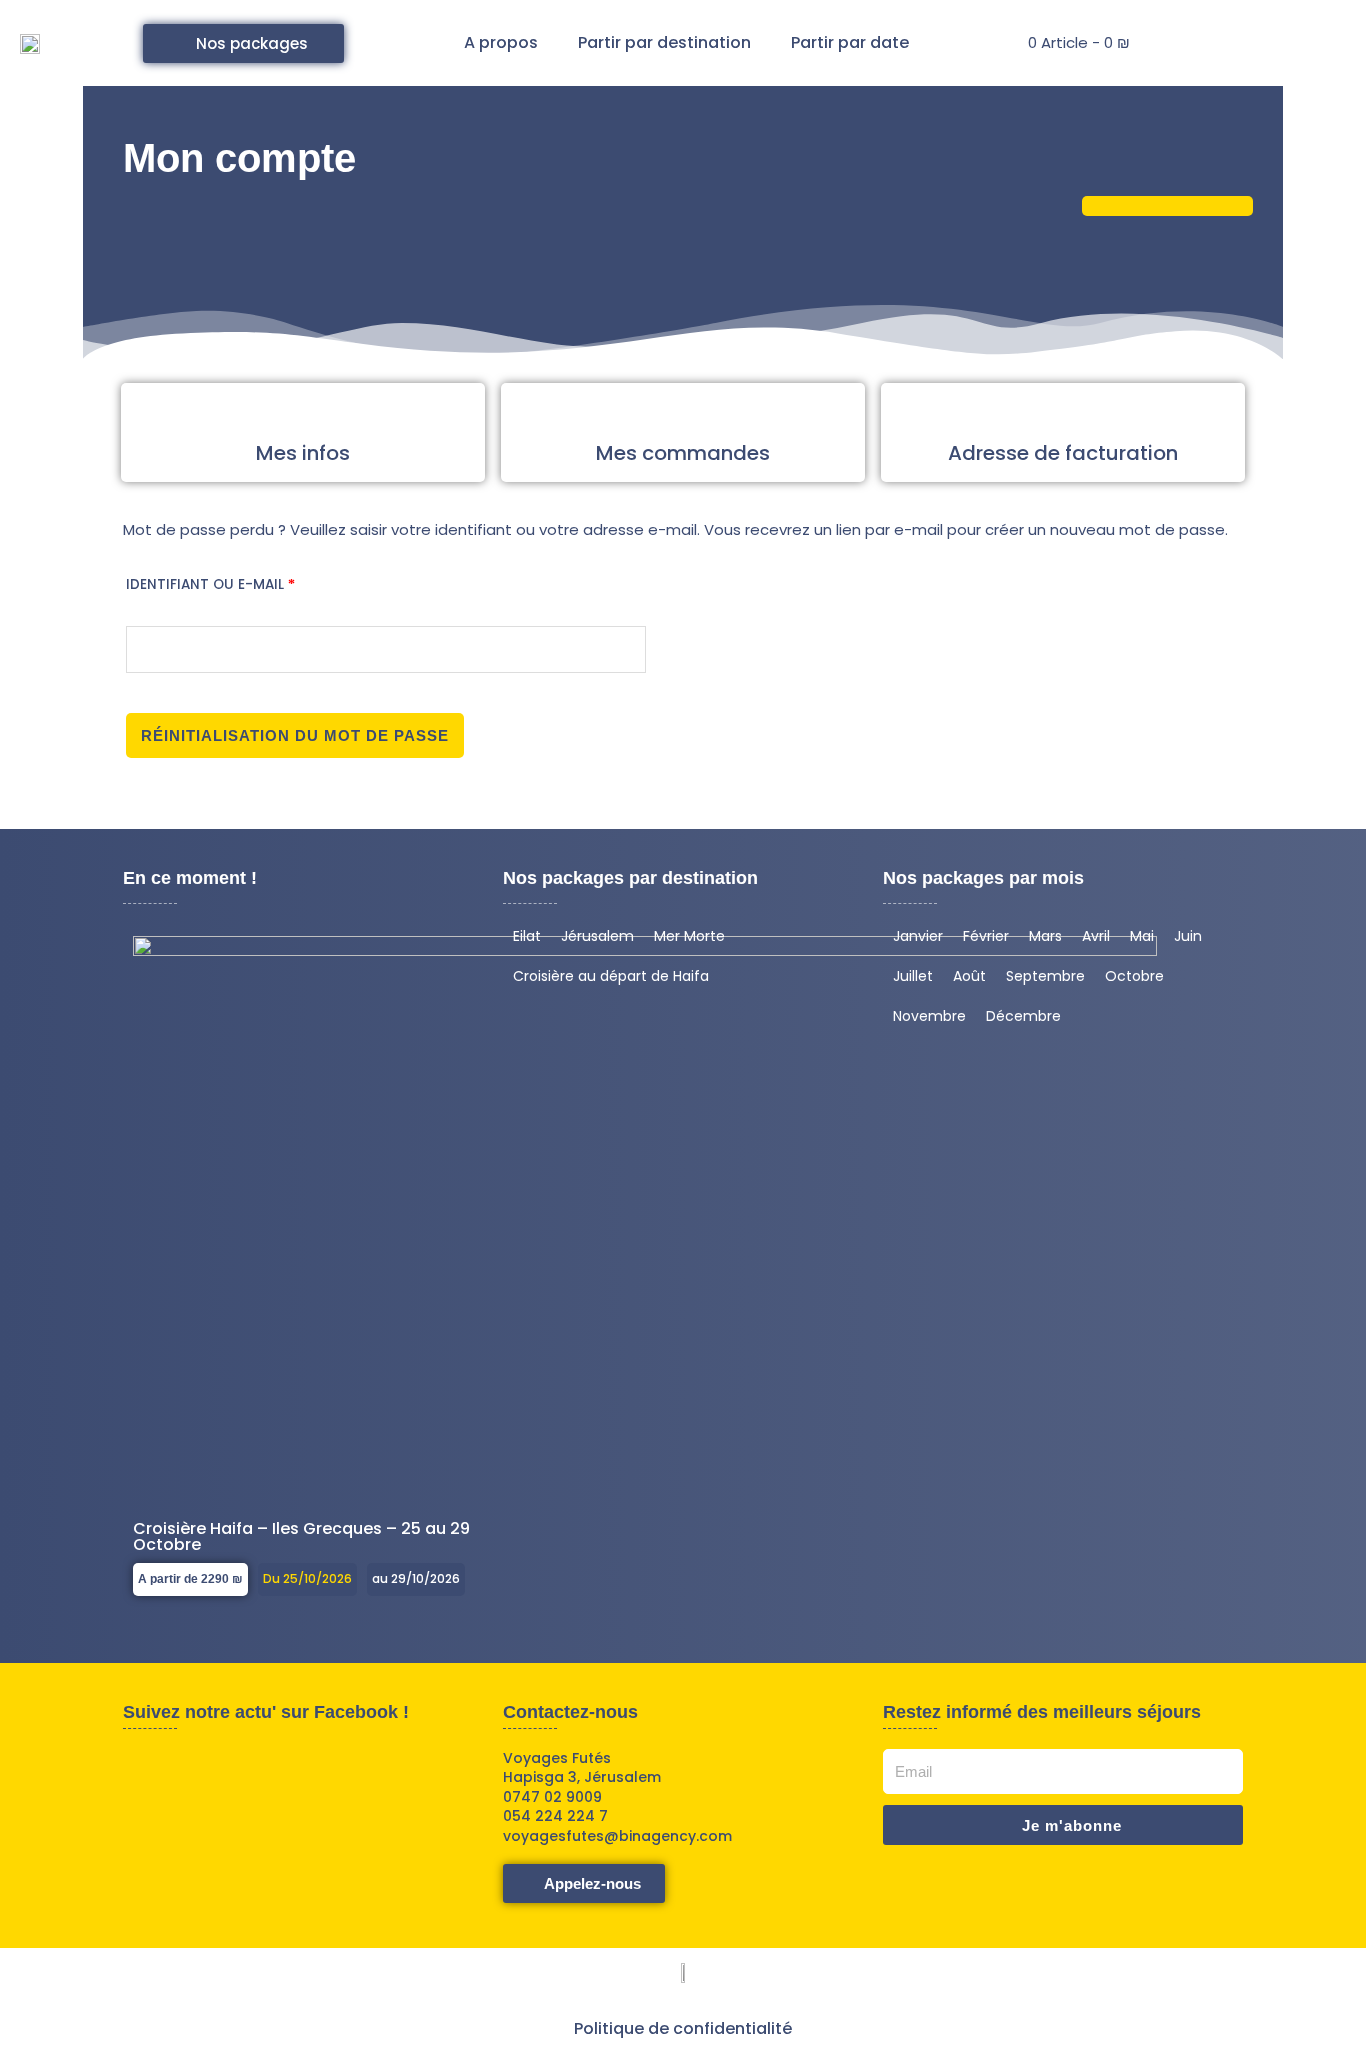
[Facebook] (404, 43)
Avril (1096, 936)
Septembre (1045, 976)
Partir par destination (664, 42)
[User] (1190, 43)
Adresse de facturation (1063, 453)
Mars (1045, 936)
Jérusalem (597, 936)
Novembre (929, 1016)
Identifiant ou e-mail (254, 582)
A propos (501, 42)
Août (969, 976)
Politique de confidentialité (683, 2028)
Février (986, 936)
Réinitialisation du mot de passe (295, 735)
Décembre (1023, 1016)
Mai (1142, 936)
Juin (1188, 936)
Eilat (527, 936)
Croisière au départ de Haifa (611, 976)
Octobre (1134, 976)
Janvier (918, 936)
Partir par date (850, 42)
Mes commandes (683, 453)
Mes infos (303, 453)
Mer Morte (689, 936)
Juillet (913, 976)
